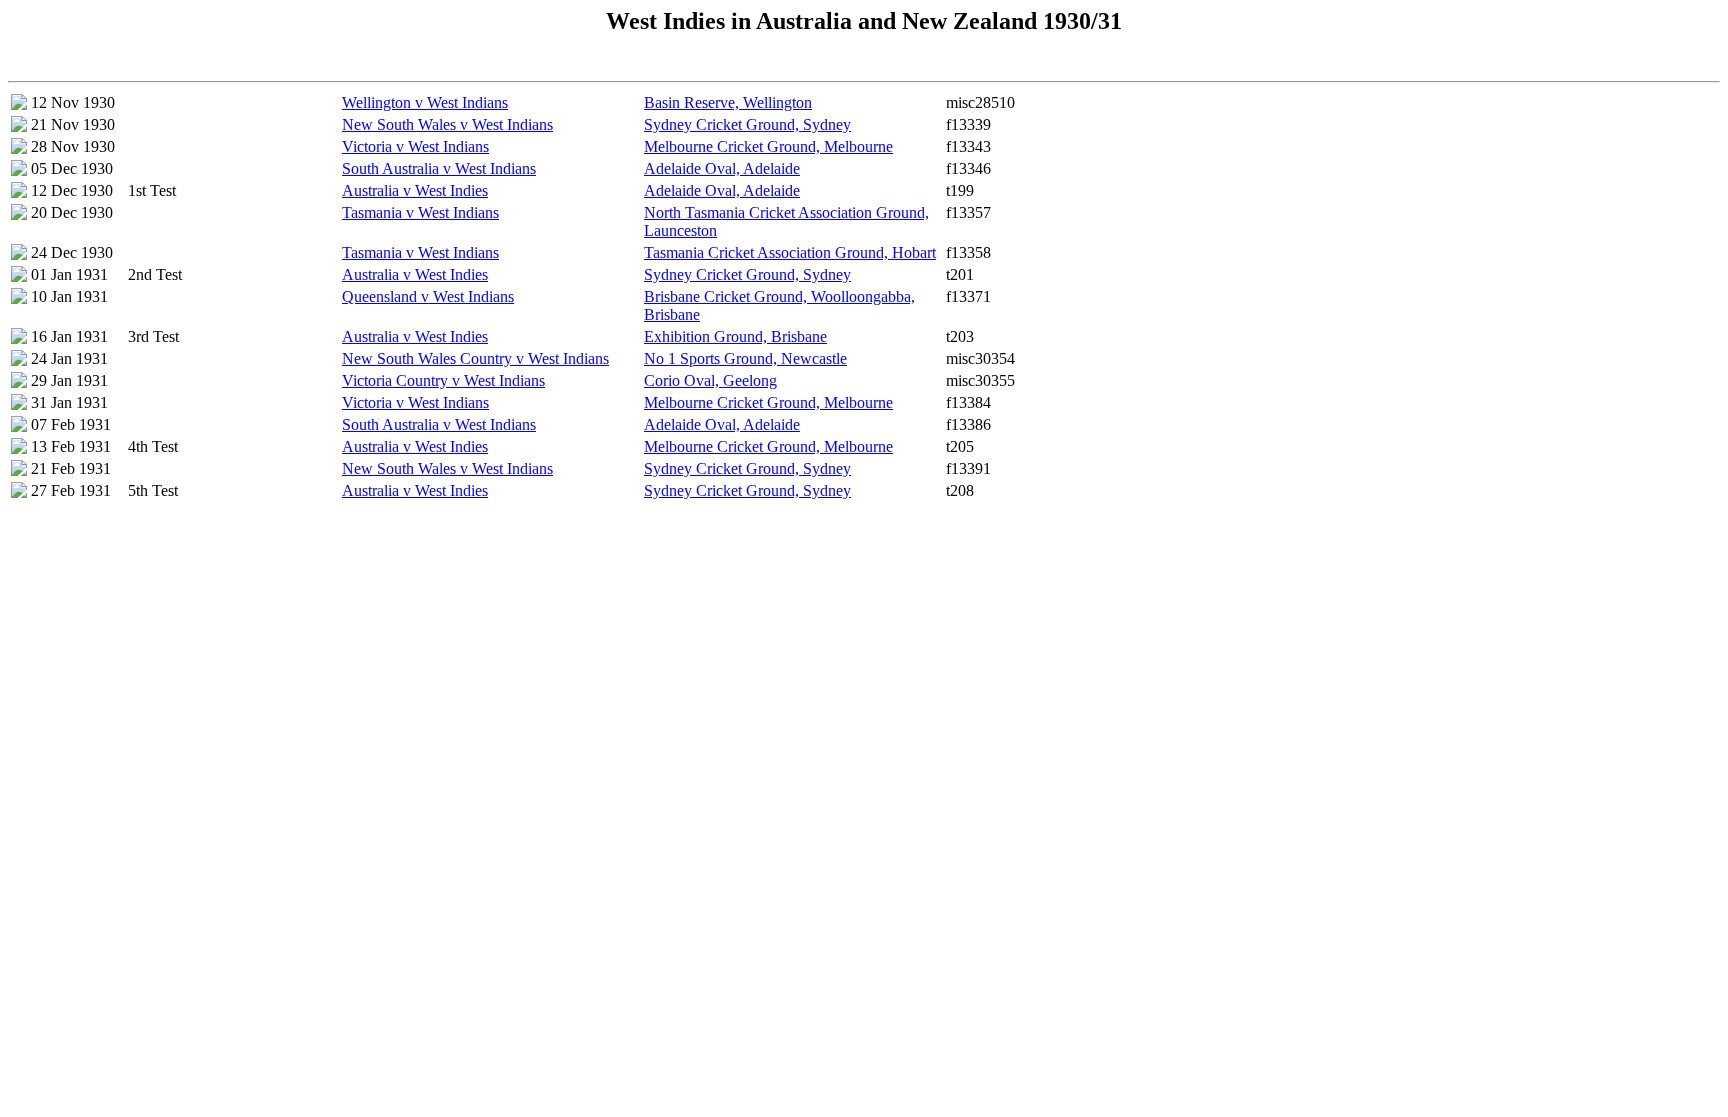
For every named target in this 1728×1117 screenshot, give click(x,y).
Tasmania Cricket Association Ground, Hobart (790, 252)
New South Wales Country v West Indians (475, 358)
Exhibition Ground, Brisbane (735, 336)
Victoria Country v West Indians (443, 380)
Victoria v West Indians (415, 146)
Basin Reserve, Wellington (728, 102)
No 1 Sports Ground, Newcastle (745, 358)
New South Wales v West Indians (447, 124)
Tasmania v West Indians (420, 212)
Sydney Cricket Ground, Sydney (747, 124)
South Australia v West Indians (439, 168)
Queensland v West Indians (428, 296)
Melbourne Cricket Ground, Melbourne (768, 146)
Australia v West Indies (415, 190)
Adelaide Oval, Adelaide (722, 168)
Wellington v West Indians (425, 102)
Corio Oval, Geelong (710, 380)
